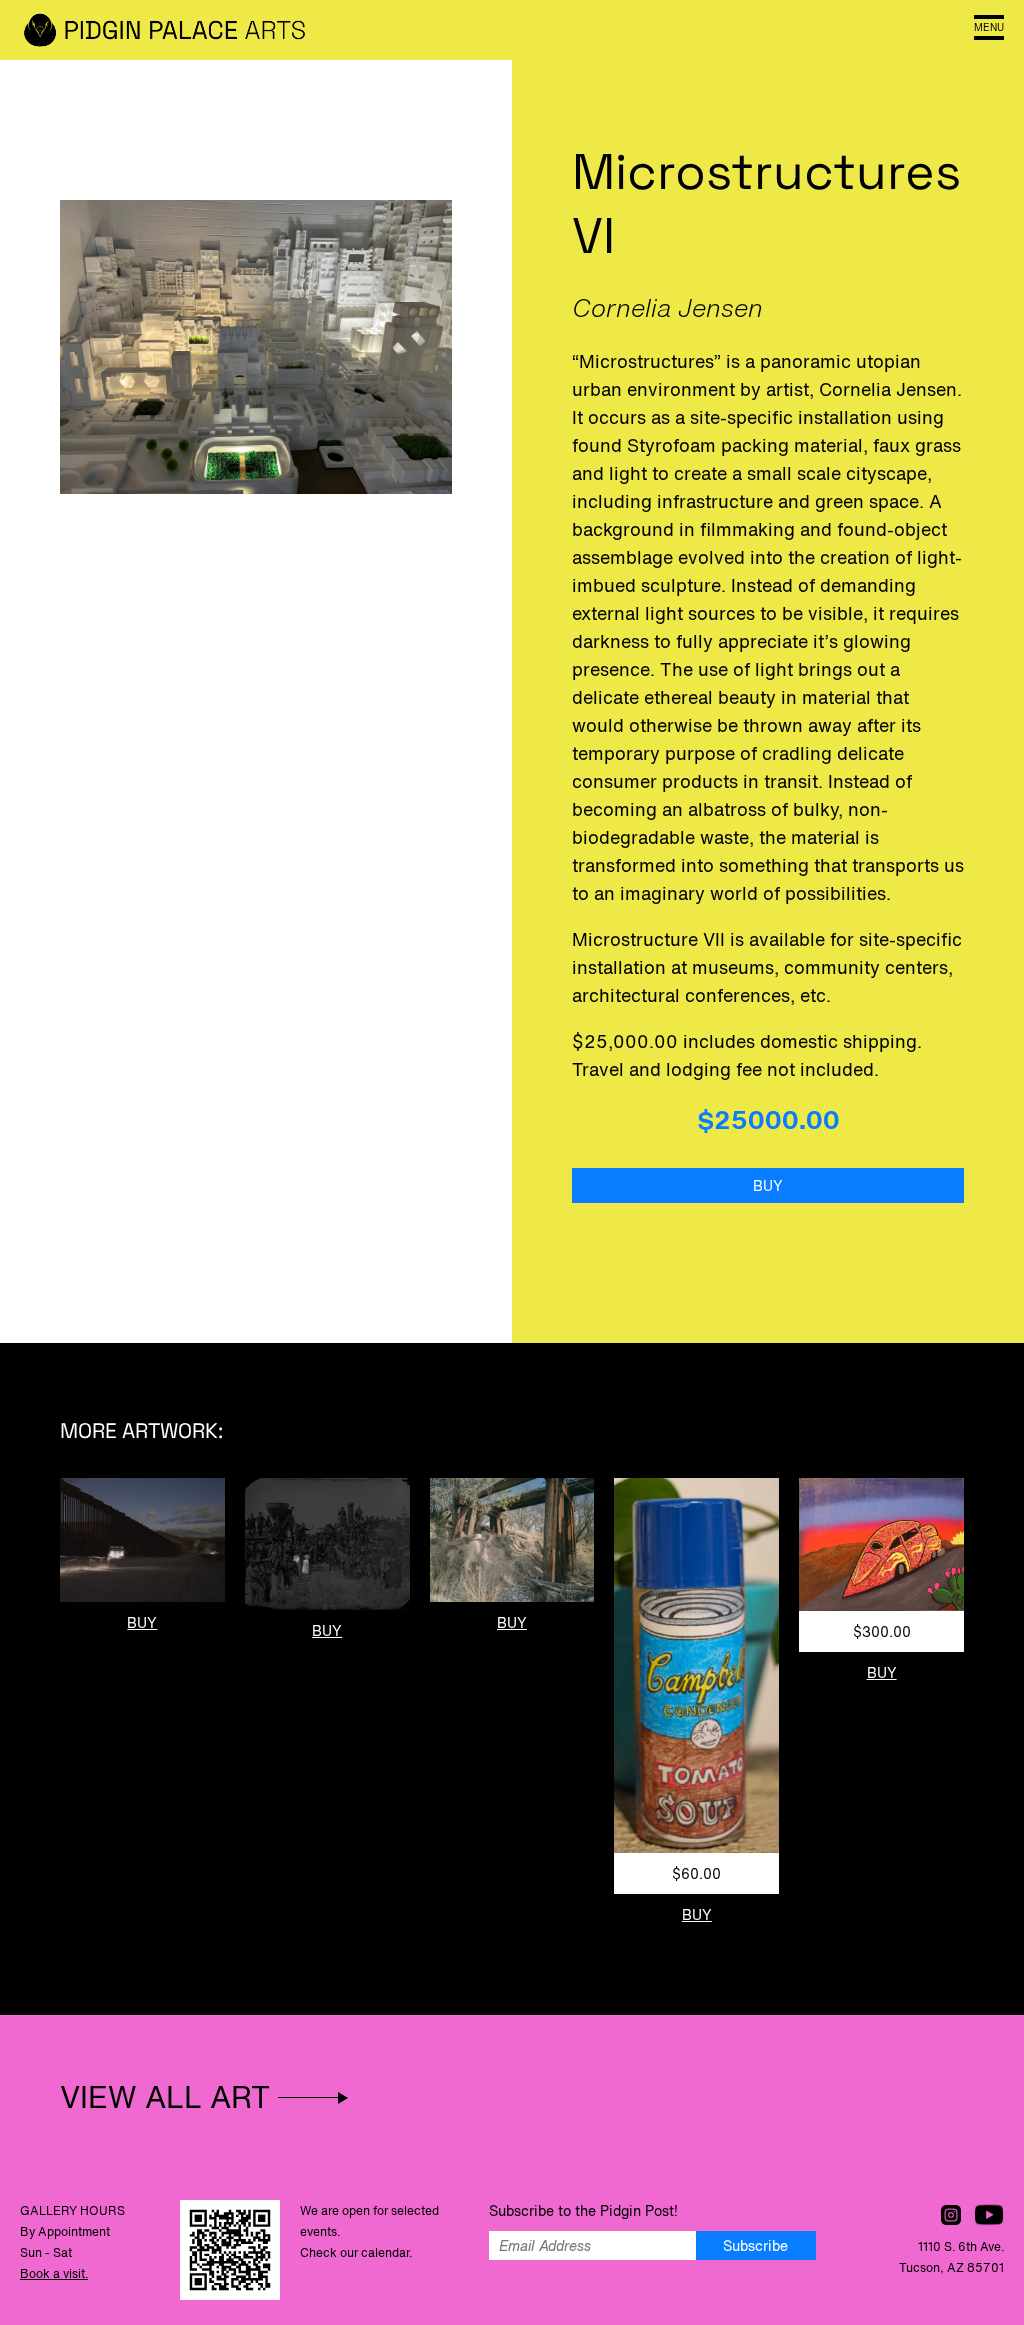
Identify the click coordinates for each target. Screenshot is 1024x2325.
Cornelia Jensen (667, 307)
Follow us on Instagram (951, 2215)
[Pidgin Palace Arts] (170, 30)
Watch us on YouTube (989, 2215)
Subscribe (755, 2245)
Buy (768, 1185)
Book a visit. (54, 2273)
